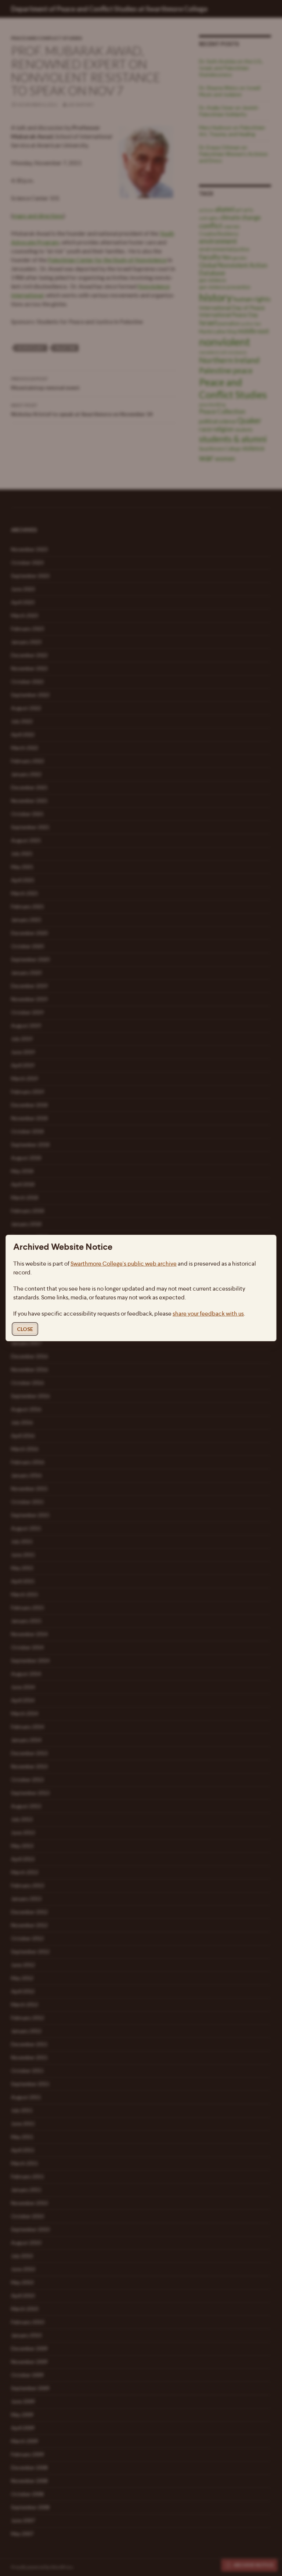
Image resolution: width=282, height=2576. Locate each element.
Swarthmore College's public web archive (124, 1264)
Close (25, 1329)
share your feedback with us (208, 1314)
